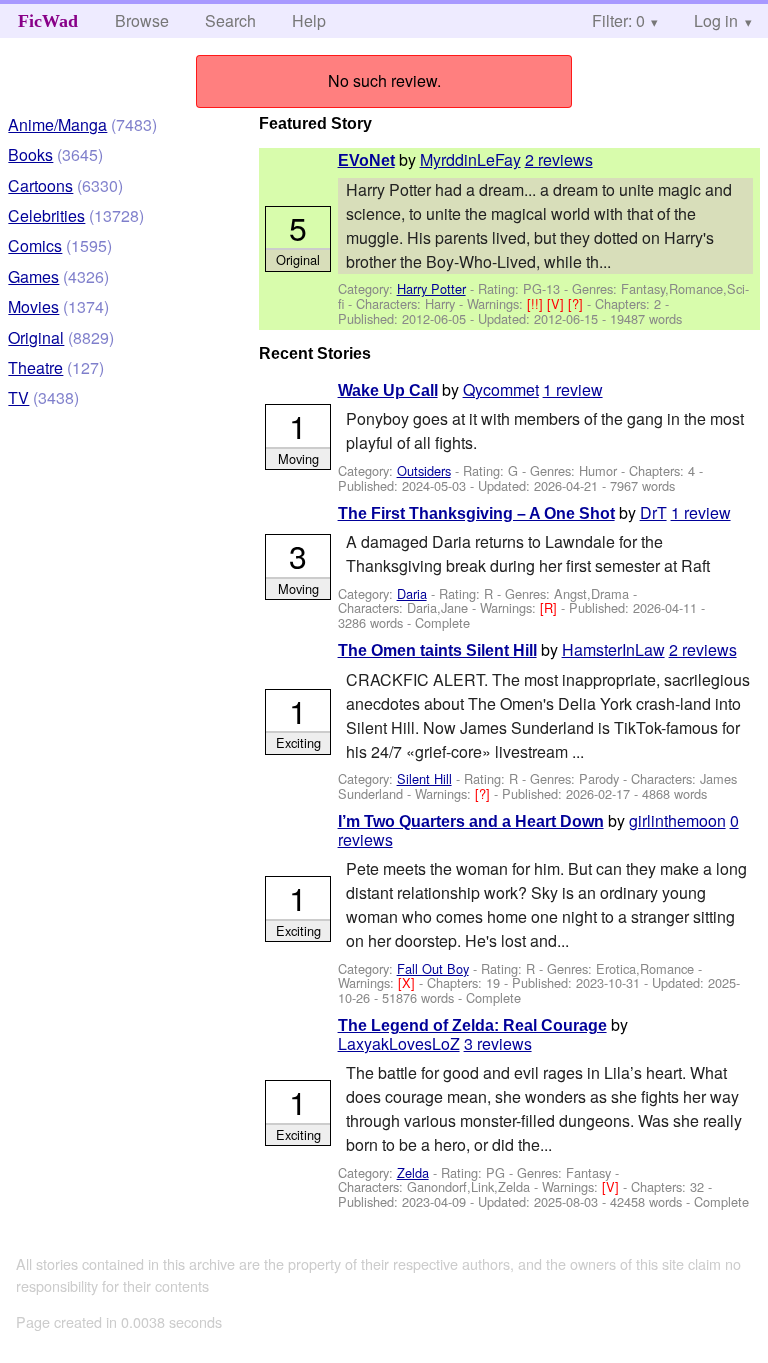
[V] (557, 303)
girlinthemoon (677, 820)
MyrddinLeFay (470, 159)
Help (309, 20)
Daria (412, 593)
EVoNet (366, 160)
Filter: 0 (618, 20)
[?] (577, 303)
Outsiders (424, 470)
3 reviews (498, 1043)
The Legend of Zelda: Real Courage (472, 1025)
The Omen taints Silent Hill (437, 650)
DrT (653, 512)
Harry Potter (431, 288)
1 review (573, 389)
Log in (716, 20)
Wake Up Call (388, 390)
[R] (550, 607)
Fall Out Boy (433, 968)
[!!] (537, 303)
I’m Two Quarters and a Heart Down (471, 821)
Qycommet (501, 389)
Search (230, 20)
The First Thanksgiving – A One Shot (476, 513)
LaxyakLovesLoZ (399, 1043)
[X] (408, 982)
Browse (142, 20)
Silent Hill (424, 778)
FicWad (48, 21)
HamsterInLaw (613, 649)
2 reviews (559, 159)
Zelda (413, 1172)
